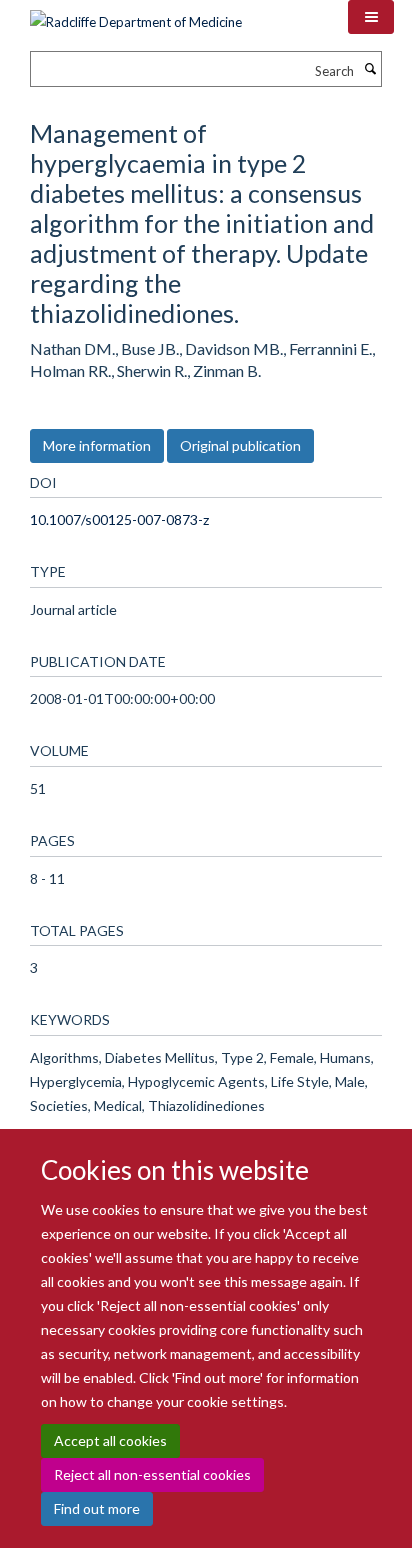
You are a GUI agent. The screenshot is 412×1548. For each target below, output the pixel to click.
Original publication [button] (240, 445)
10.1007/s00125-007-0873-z (119, 519)
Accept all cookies (110, 1440)
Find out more (97, 1508)
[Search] (370, 69)
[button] (371, 17)
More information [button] (97, 445)
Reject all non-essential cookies (152, 1474)
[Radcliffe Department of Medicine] (136, 15)
